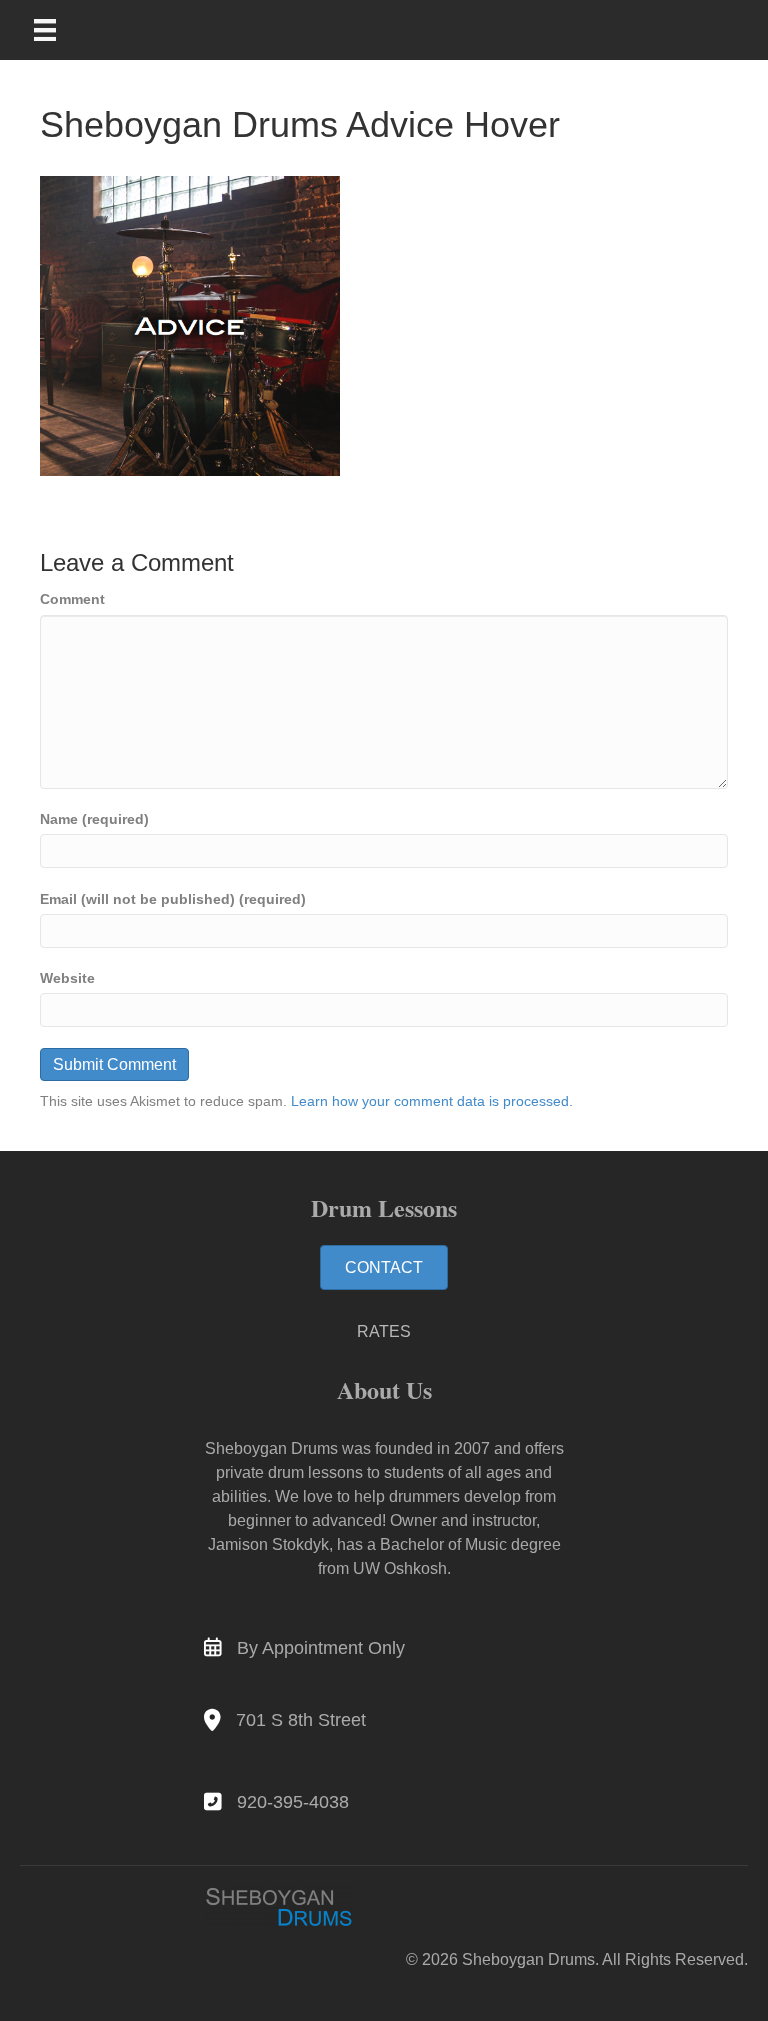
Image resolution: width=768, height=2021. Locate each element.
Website (67, 978)
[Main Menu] (58, 30)
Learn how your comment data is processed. (432, 1101)
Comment (72, 599)
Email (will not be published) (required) (173, 899)
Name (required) (94, 819)
